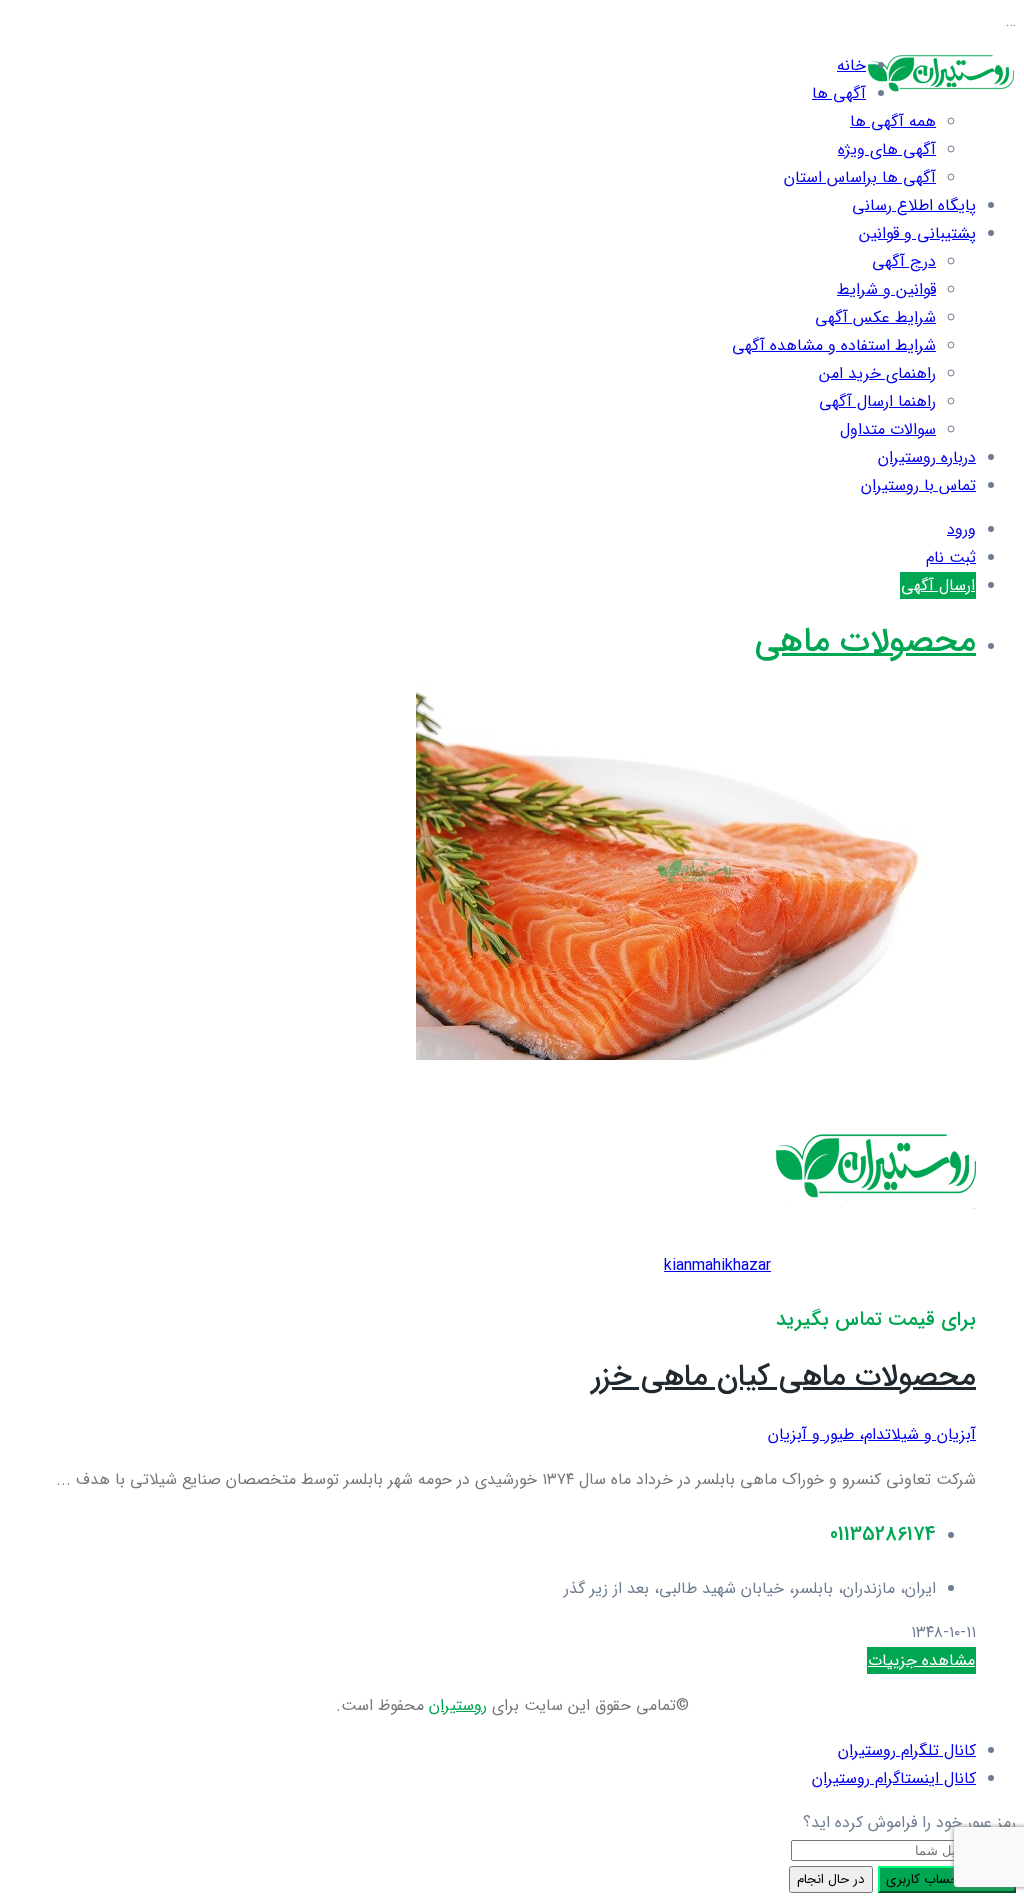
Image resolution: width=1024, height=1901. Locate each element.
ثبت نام (951, 557)
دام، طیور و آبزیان (826, 1434)
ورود (961, 529)
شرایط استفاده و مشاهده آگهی (834, 345)
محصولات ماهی (865, 642)
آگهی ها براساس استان (860, 177)
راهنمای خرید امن (877, 373)
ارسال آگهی (938, 585)
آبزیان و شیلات (930, 1434)
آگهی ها (839, 93)
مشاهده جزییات (921, 1660)
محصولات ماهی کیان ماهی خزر (784, 1377)
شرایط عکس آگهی (875, 317)
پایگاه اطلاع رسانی (914, 205)
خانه (851, 65)
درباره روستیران (927, 457)
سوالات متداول (888, 429)
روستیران (458, 1705)
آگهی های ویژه (887, 149)
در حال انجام (831, 1879)
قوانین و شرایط (886, 289)
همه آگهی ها (893, 121)
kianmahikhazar (717, 1265)
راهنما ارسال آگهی (877, 401)
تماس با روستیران (918, 485)
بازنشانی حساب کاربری (947, 1879)
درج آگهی (904, 261)
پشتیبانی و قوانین (917, 233)
